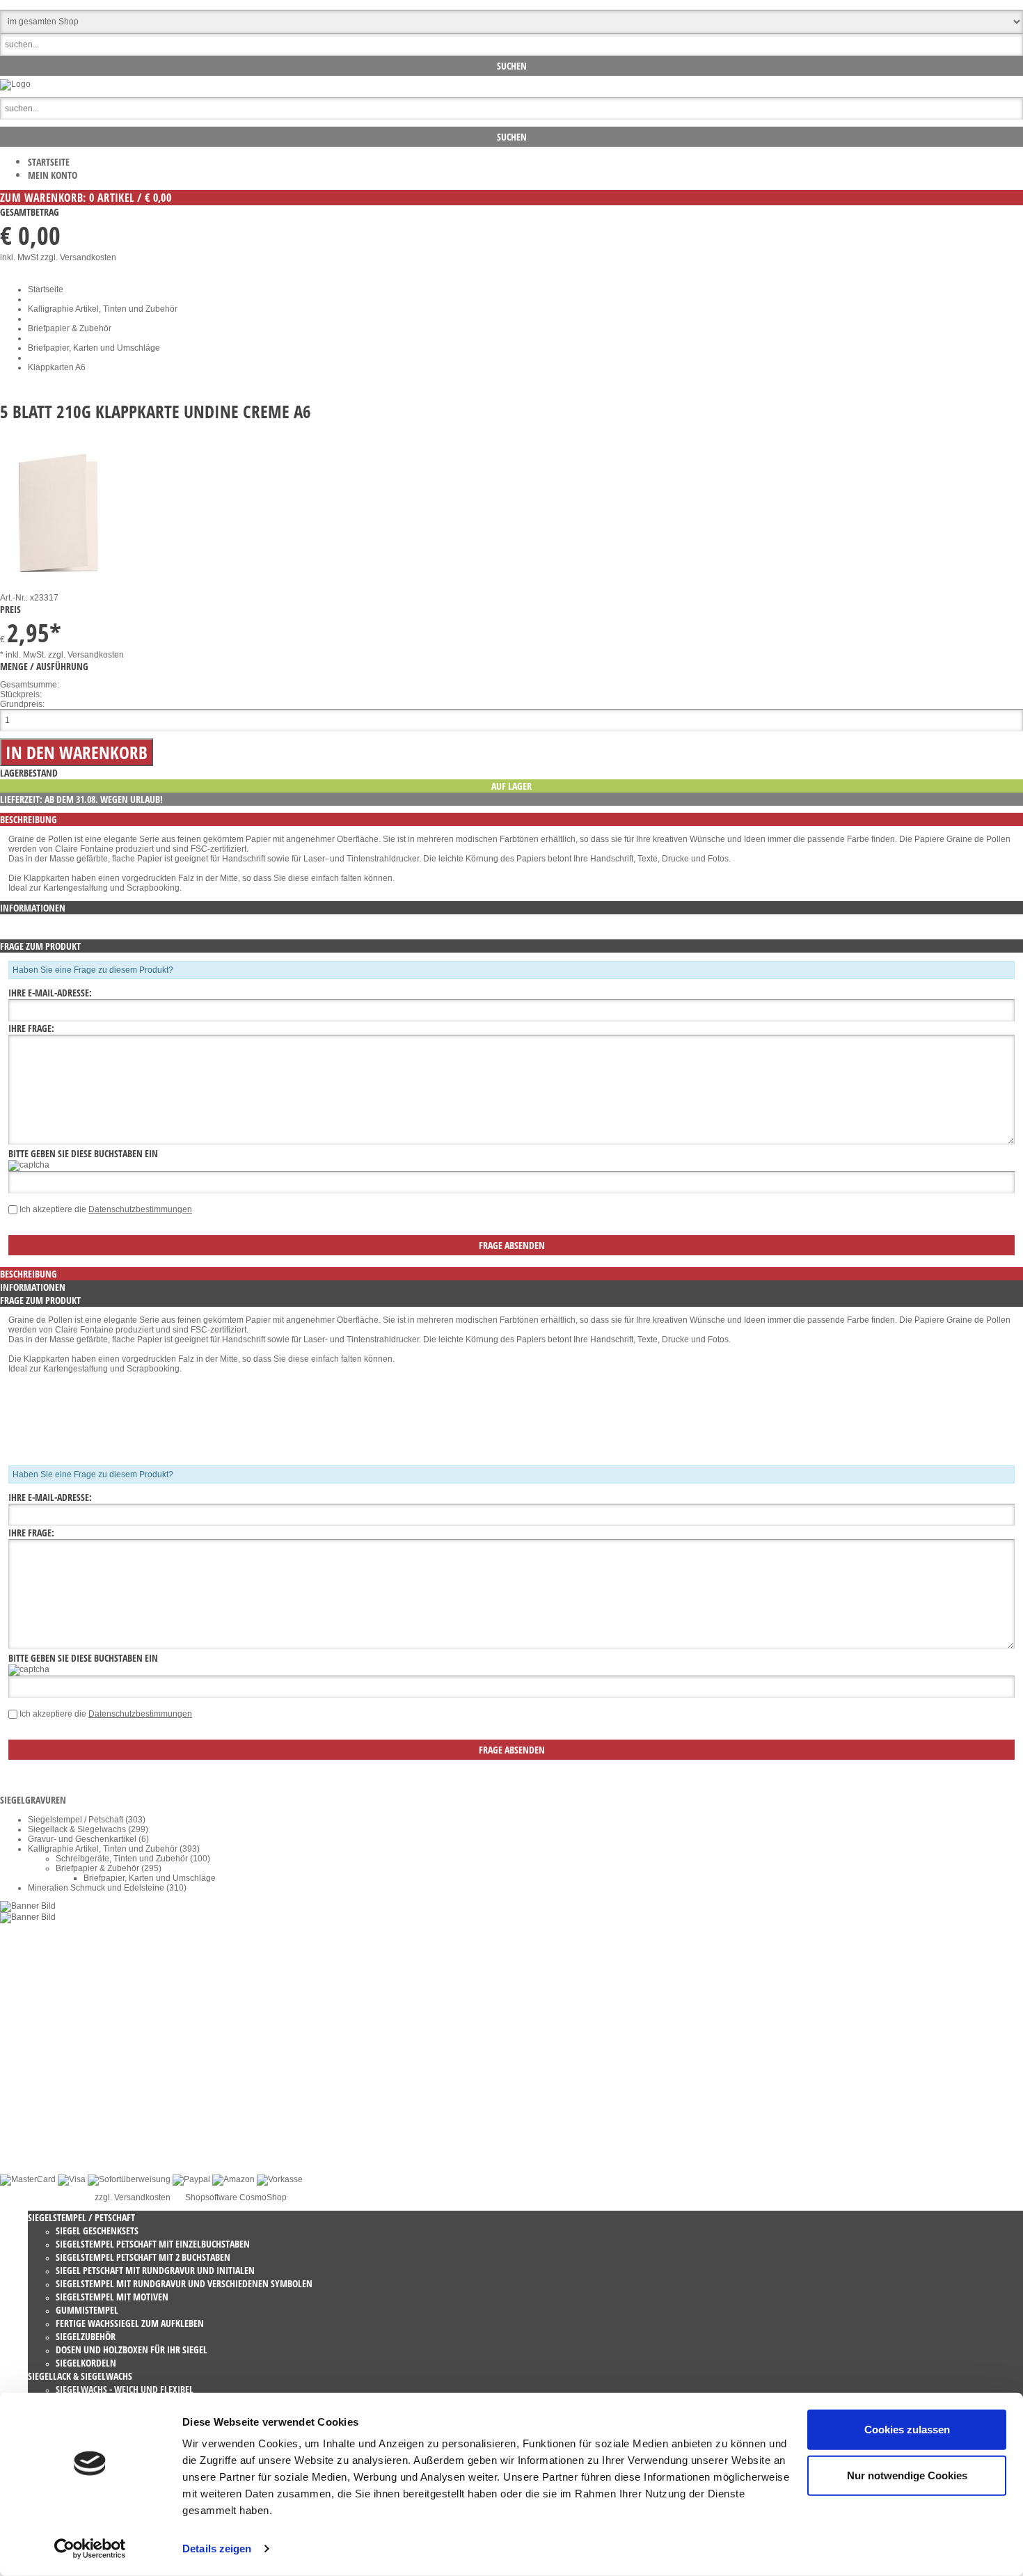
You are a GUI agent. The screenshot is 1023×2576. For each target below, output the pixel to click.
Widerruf (44, 2070)
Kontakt (42, 2080)
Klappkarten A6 (57, 367)
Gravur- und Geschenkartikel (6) (88, 1839)
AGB (37, 2090)
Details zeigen (217, 2549)
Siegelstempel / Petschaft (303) (87, 1820)
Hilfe (37, 2129)
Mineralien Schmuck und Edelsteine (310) (107, 1888)
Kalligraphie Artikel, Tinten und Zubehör (103, 309)
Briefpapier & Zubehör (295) (109, 1868)
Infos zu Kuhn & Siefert (71, 2148)
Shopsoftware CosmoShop (236, 2197)
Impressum (49, 2109)
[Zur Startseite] (15, 84)
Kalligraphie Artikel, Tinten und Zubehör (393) (114, 1849)
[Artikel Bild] (28, 1906)
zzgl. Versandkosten (78, 257)
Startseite (49, 162)
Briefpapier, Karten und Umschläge (94, 348)
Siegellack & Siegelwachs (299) (88, 1829)
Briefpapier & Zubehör (70, 328)
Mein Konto (53, 175)
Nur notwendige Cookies (907, 2475)
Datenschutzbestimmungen (140, 1209)
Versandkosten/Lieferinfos (77, 2119)
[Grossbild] (58, 580)
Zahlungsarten (55, 2138)
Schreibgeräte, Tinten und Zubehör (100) (133, 1859)
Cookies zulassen (907, 2430)
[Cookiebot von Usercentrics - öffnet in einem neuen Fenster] (90, 2549)
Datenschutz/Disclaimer (73, 2099)
